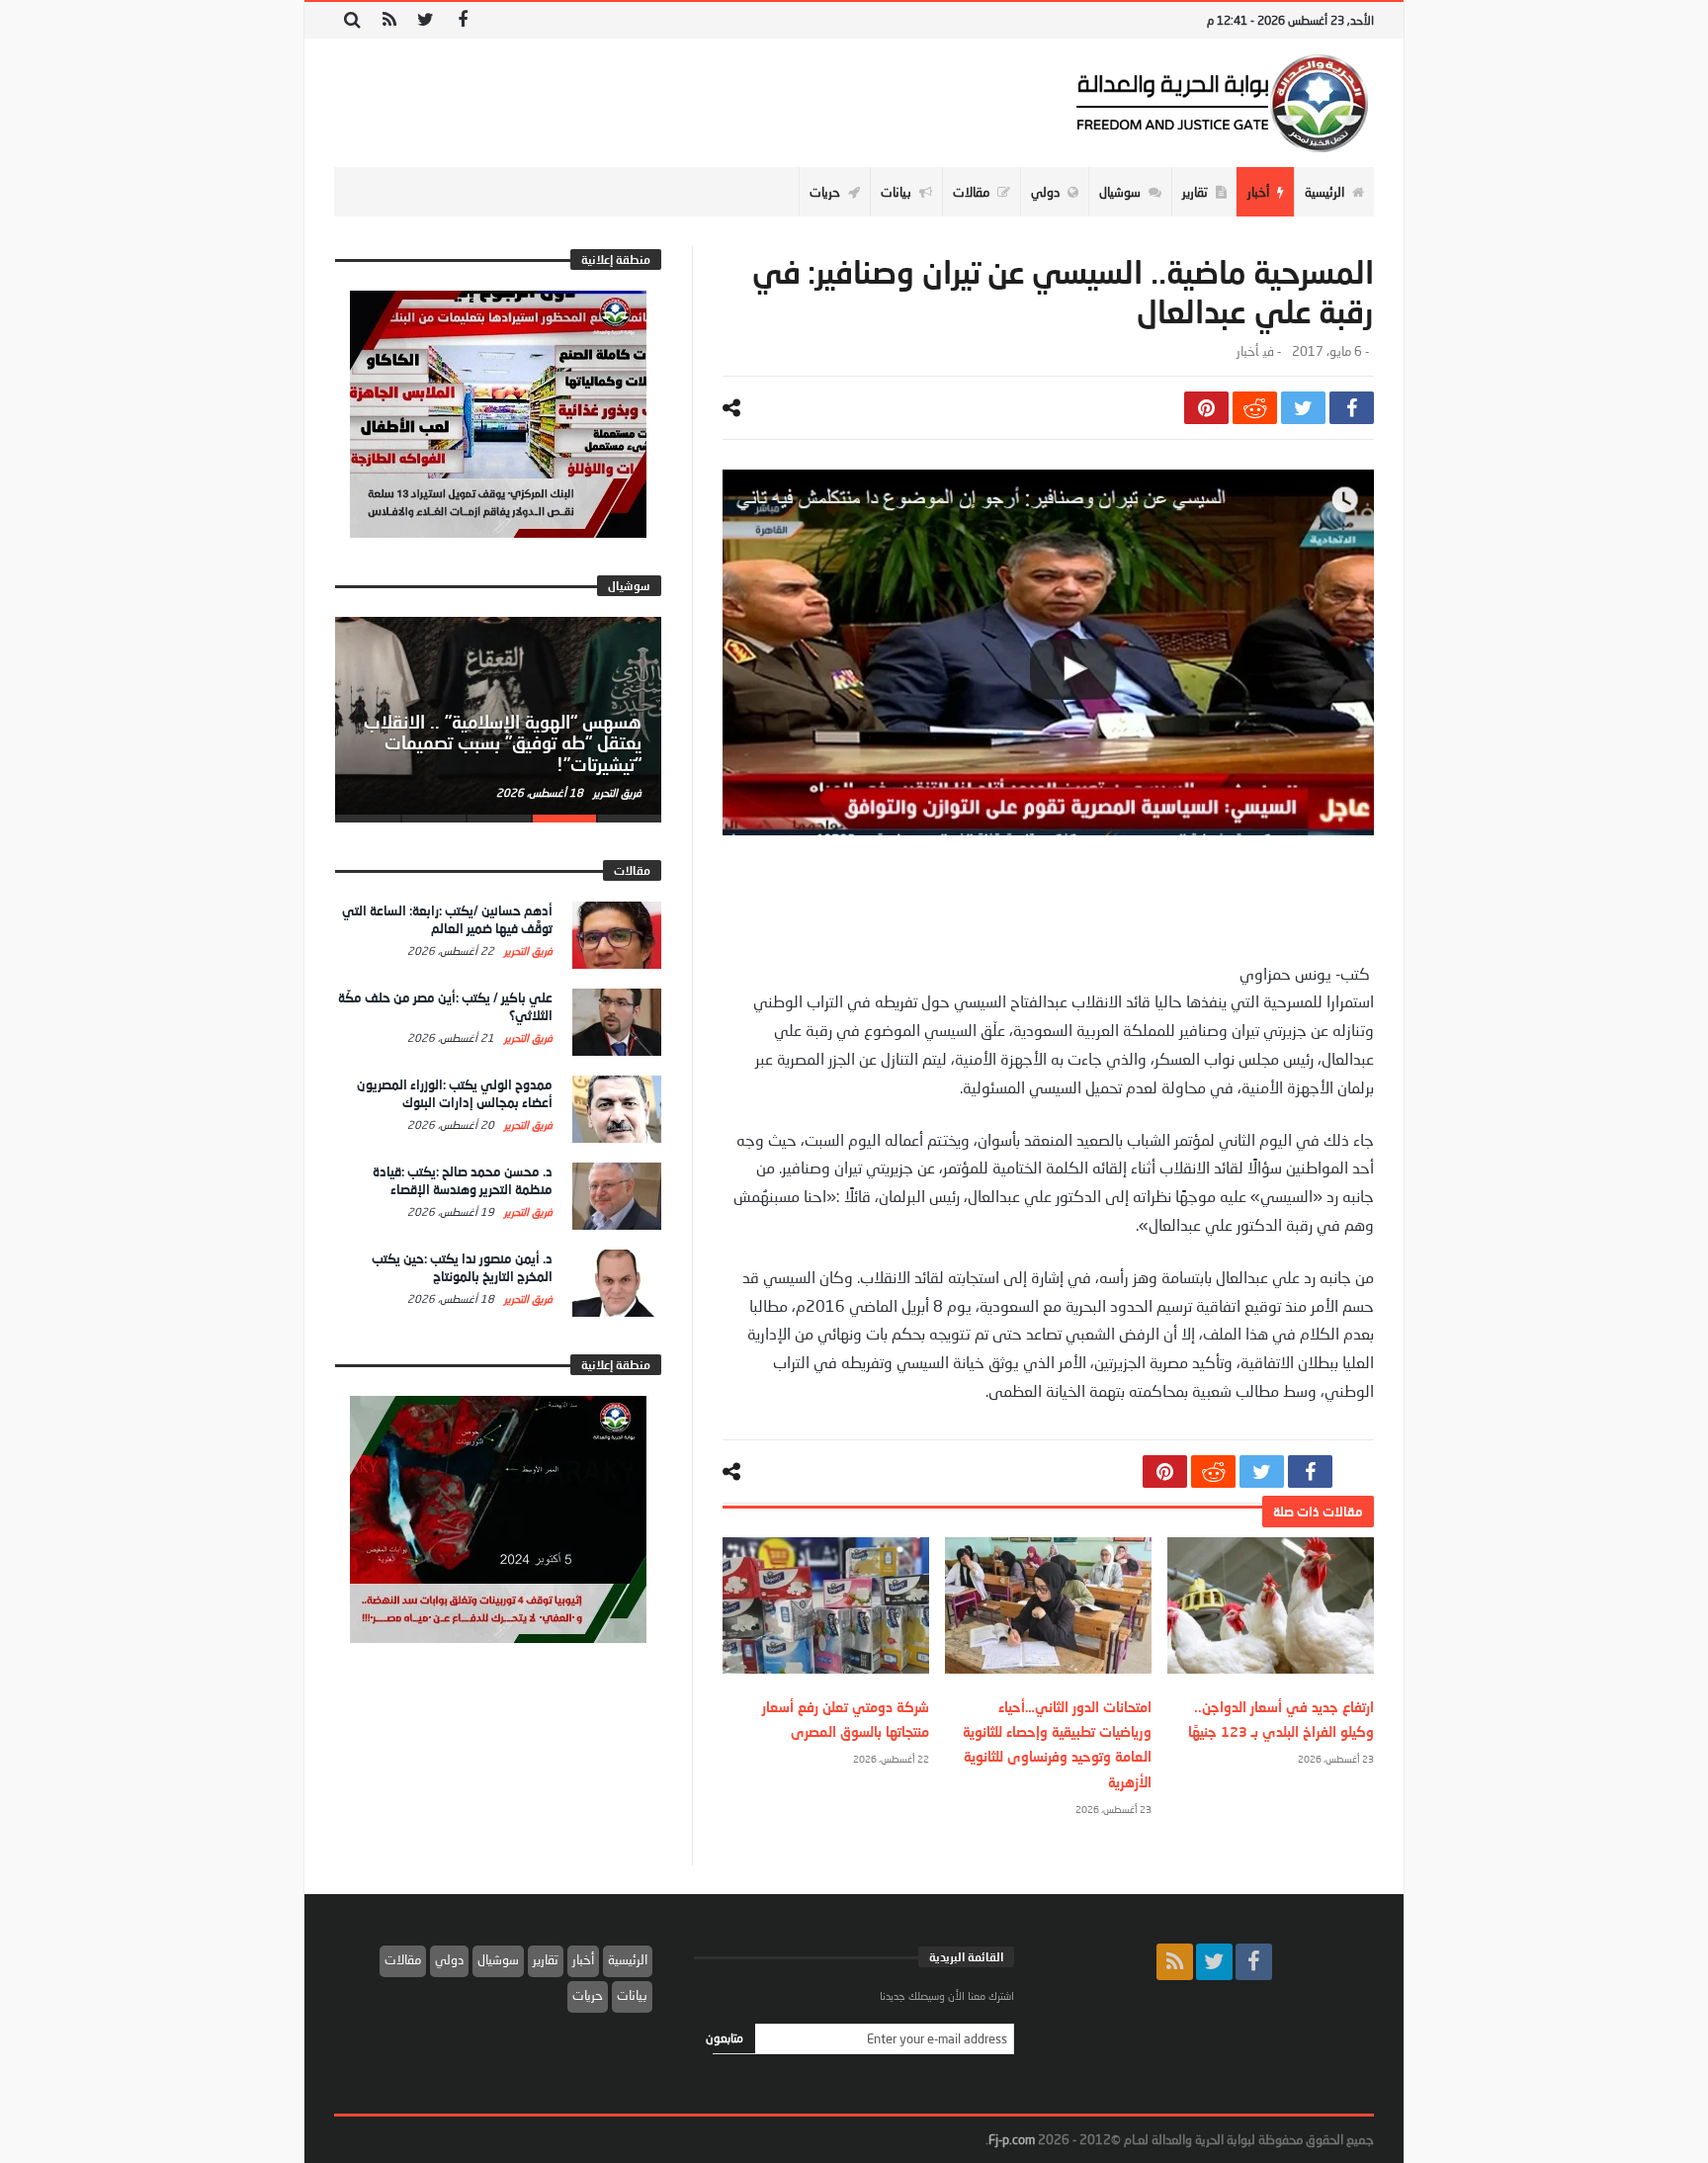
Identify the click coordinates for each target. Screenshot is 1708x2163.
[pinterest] (1206, 408)
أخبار (1247, 351)
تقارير (546, 1959)
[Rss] (389, 20)
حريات (588, 1995)
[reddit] (1255, 408)
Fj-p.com (1012, 2139)
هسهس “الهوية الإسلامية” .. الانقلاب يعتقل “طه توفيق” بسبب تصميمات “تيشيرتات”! (503, 743)
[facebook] (1352, 408)
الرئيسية (628, 1959)
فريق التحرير (616, 792)
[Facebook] (462, 20)
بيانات (632, 1995)
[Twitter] (426, 20)
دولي (449, 1959)
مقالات (403, 1959)
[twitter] (1303, 408)
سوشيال (498, 1959)
